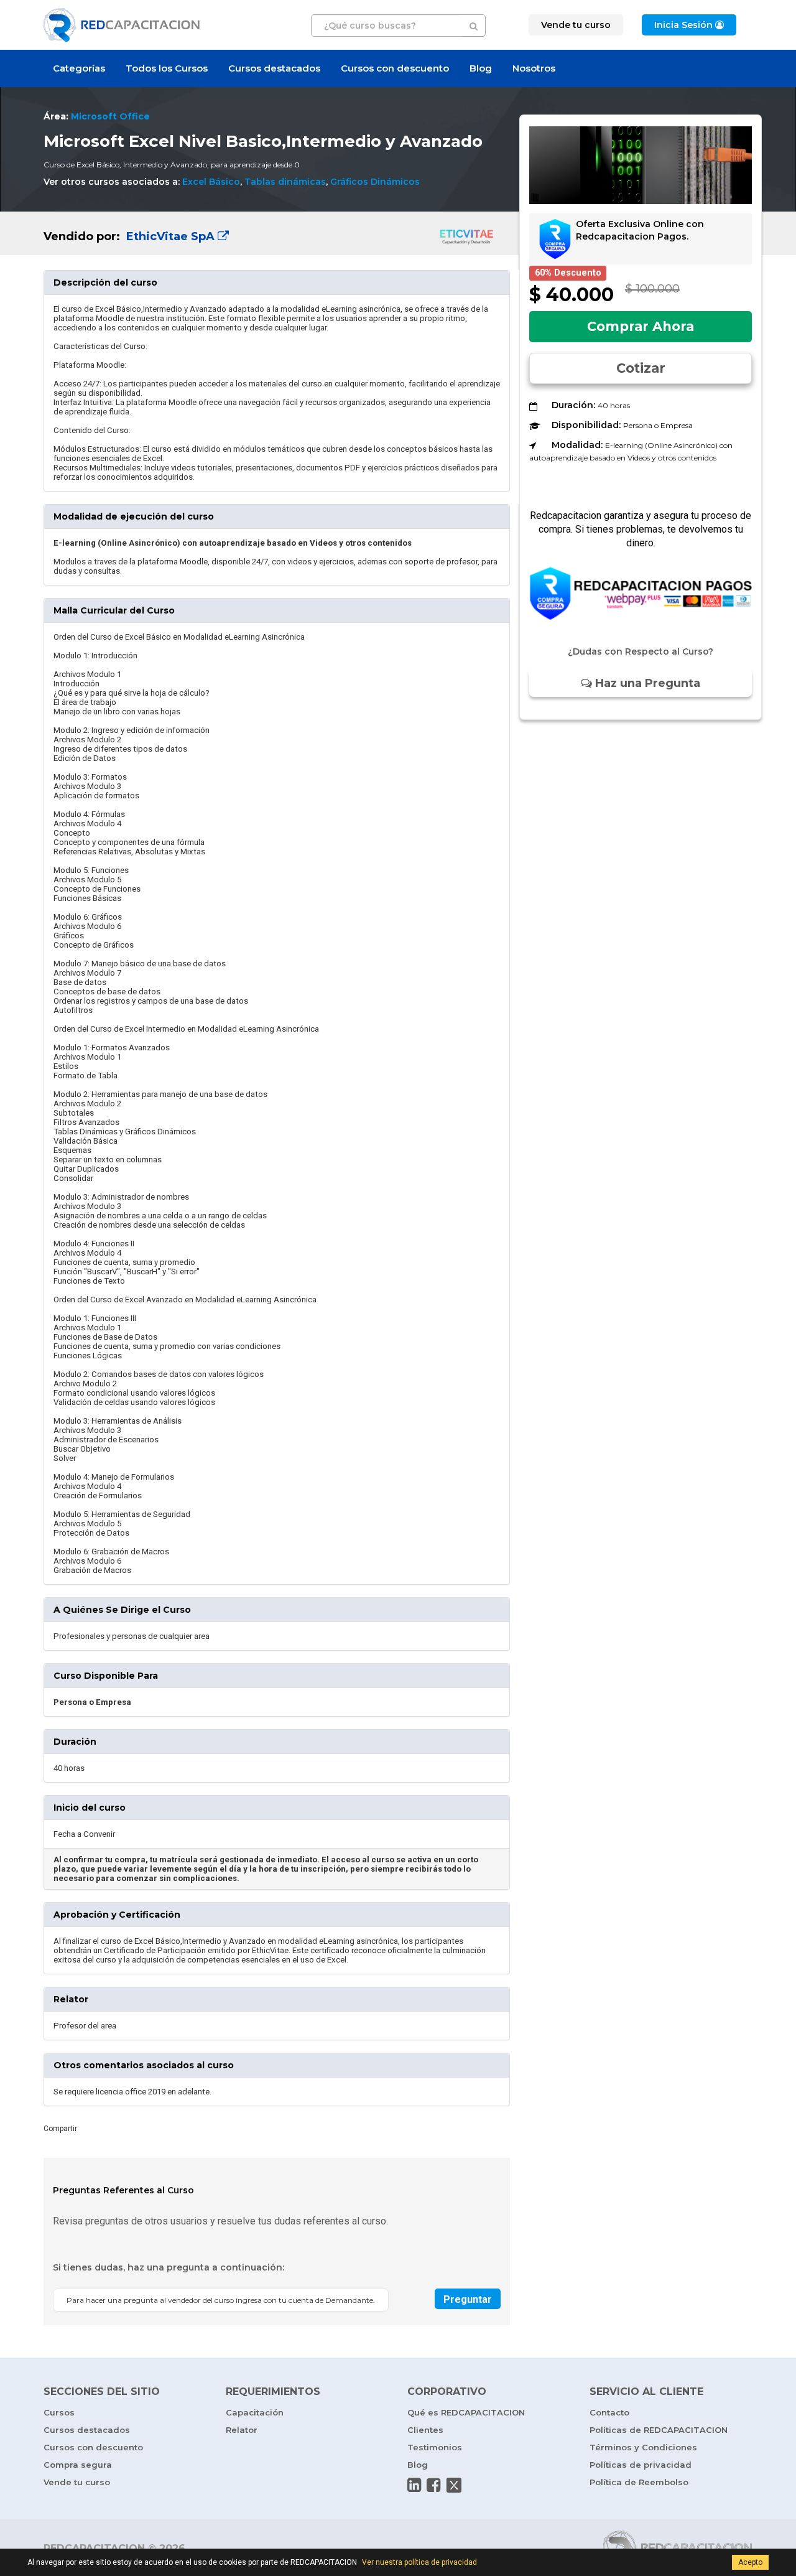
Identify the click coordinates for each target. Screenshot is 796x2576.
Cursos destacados (274, 68)
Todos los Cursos (167, 68)
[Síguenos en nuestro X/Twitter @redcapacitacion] (454, 2485)
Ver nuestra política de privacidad (419, 2562)
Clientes (425, 2430)
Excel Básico (211, 182)
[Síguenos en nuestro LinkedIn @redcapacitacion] (414, 2485)
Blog (481, 68)
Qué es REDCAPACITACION (466, 2412)
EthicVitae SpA (170, 236)
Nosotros (534, 68)
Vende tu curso (77, 2482)
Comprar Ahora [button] (641, 326)
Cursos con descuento (395, 68)
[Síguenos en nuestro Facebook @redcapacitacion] (433, 2485)
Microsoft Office (110, 116)
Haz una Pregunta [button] (646, 683)
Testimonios (435, 2447)
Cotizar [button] (641, 368)
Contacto (609, 2412)
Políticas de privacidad (641, 2465)
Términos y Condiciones (643, 2447)
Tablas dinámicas (285, 182)
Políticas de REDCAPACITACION (659, 2430)
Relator (242, 2430)
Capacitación (255, 2412)
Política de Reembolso (639, 2482)
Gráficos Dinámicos (375, 182)
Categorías (79, 68)
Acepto (750, 2562)
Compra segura (78, 2465)
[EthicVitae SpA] (277, 233)
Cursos (59, 2412)
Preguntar (468, 2299)
